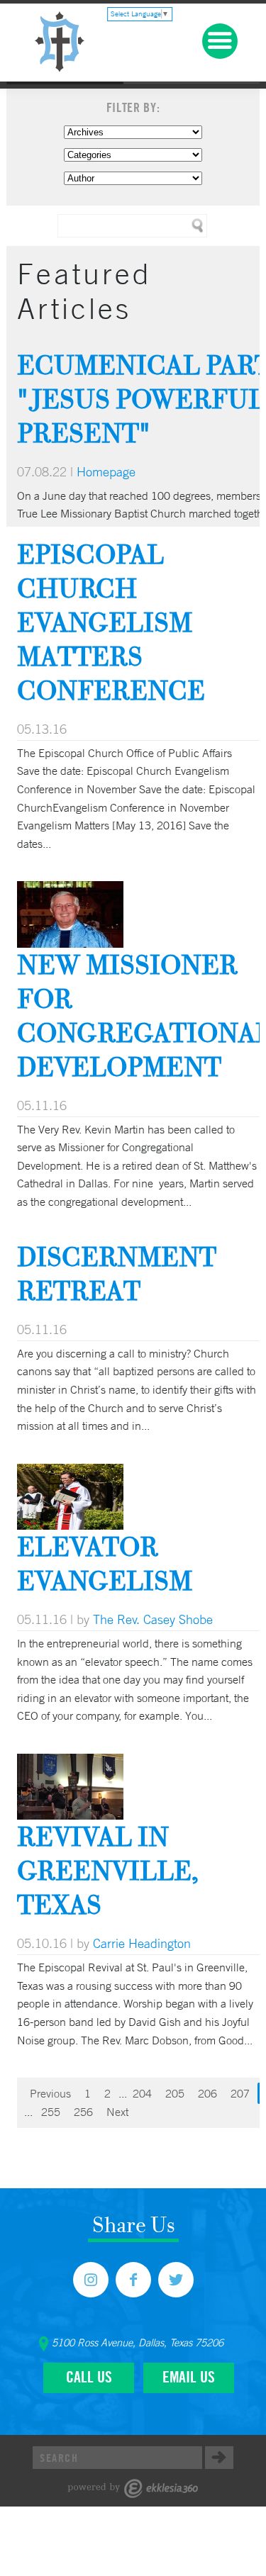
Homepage (106, 471)
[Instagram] (91, 2280)
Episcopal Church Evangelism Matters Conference (111, 622)
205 (175, 2093)
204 (142, 2093)
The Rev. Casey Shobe (153, 1619)
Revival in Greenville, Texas (108, 1870)
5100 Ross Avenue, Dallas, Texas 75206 (138, 2343)
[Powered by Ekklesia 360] (133, 2488)
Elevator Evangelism (105, 1563)
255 (51, 2112)
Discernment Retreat (117, 1273)
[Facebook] (133, 2280)
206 (207, 2093)
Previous (50, 2093)
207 (240, 2093)
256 (83, 2112)
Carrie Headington (142, 1943)
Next (117, 2112)
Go (219, 2458)
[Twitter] (176, 2280)
